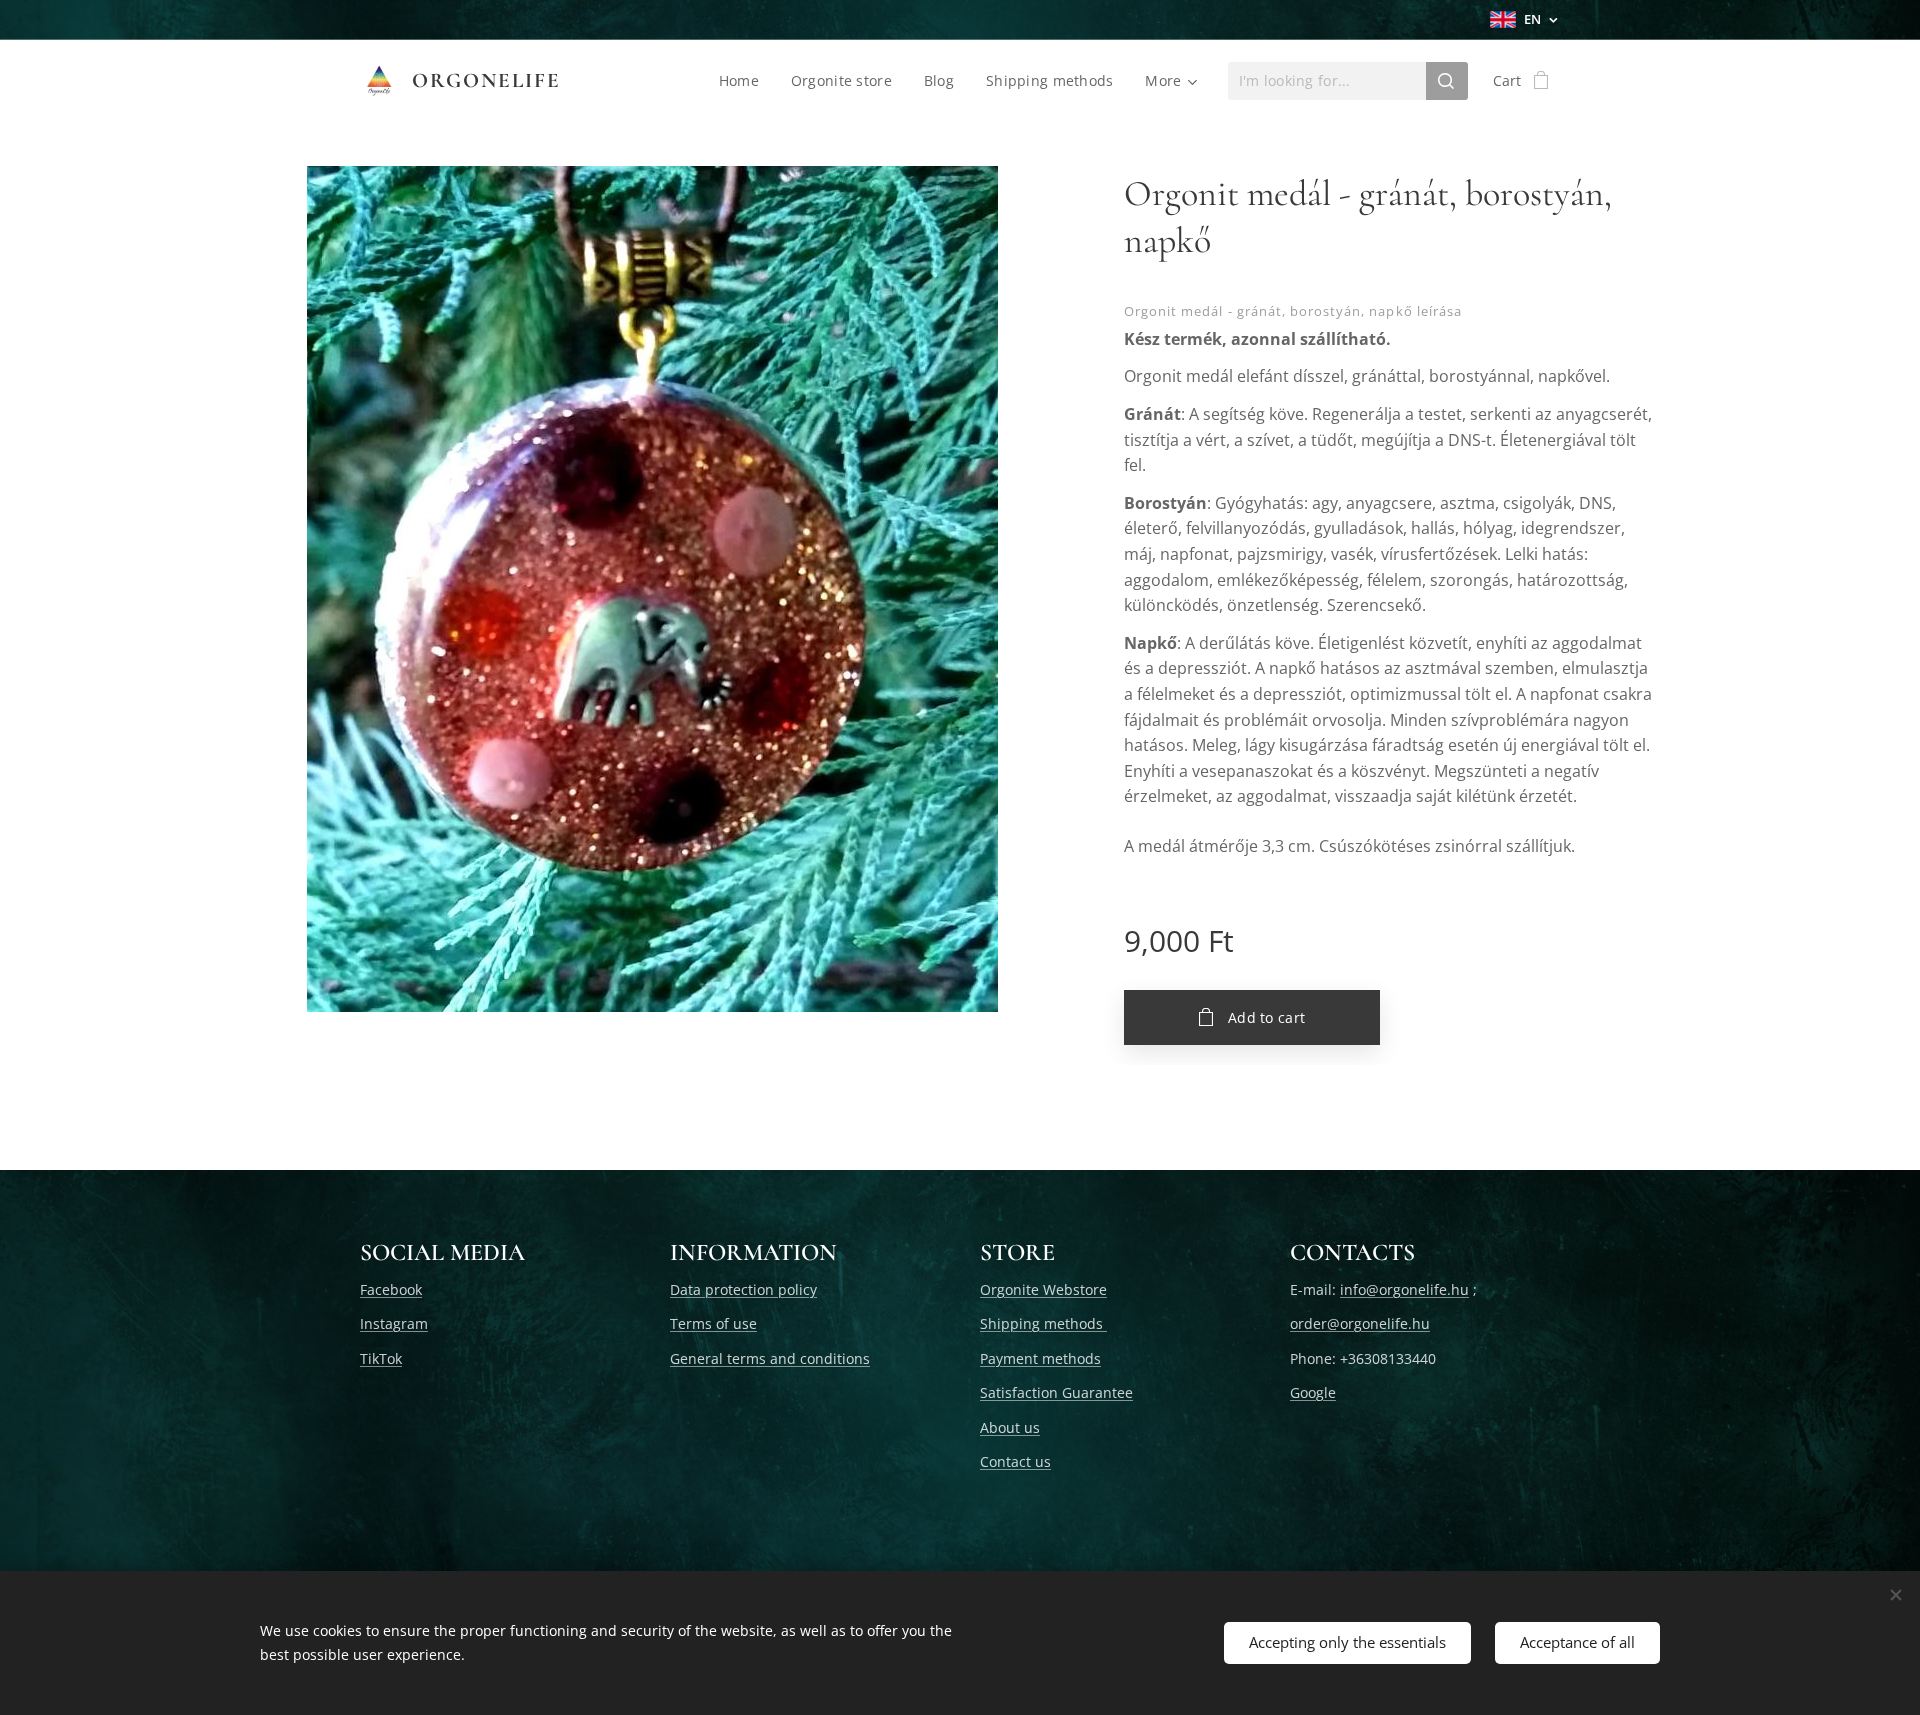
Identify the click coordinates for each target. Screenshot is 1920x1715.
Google (1313, 1392)
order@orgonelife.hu (1360, 1323)
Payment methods (1040, 1358)
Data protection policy (743, 1289)
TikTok (381, 1358)
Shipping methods (1043, 1323)
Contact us (1015, 1461)
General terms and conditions (770, 1358)
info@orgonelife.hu (1404, 1289)
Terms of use (713, 1323)
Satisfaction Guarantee (1056, 1392)
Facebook (391, 1289)
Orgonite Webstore (1043, 1289)
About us (1010, 1427)
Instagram (394, 1323)
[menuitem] (744, 81)
